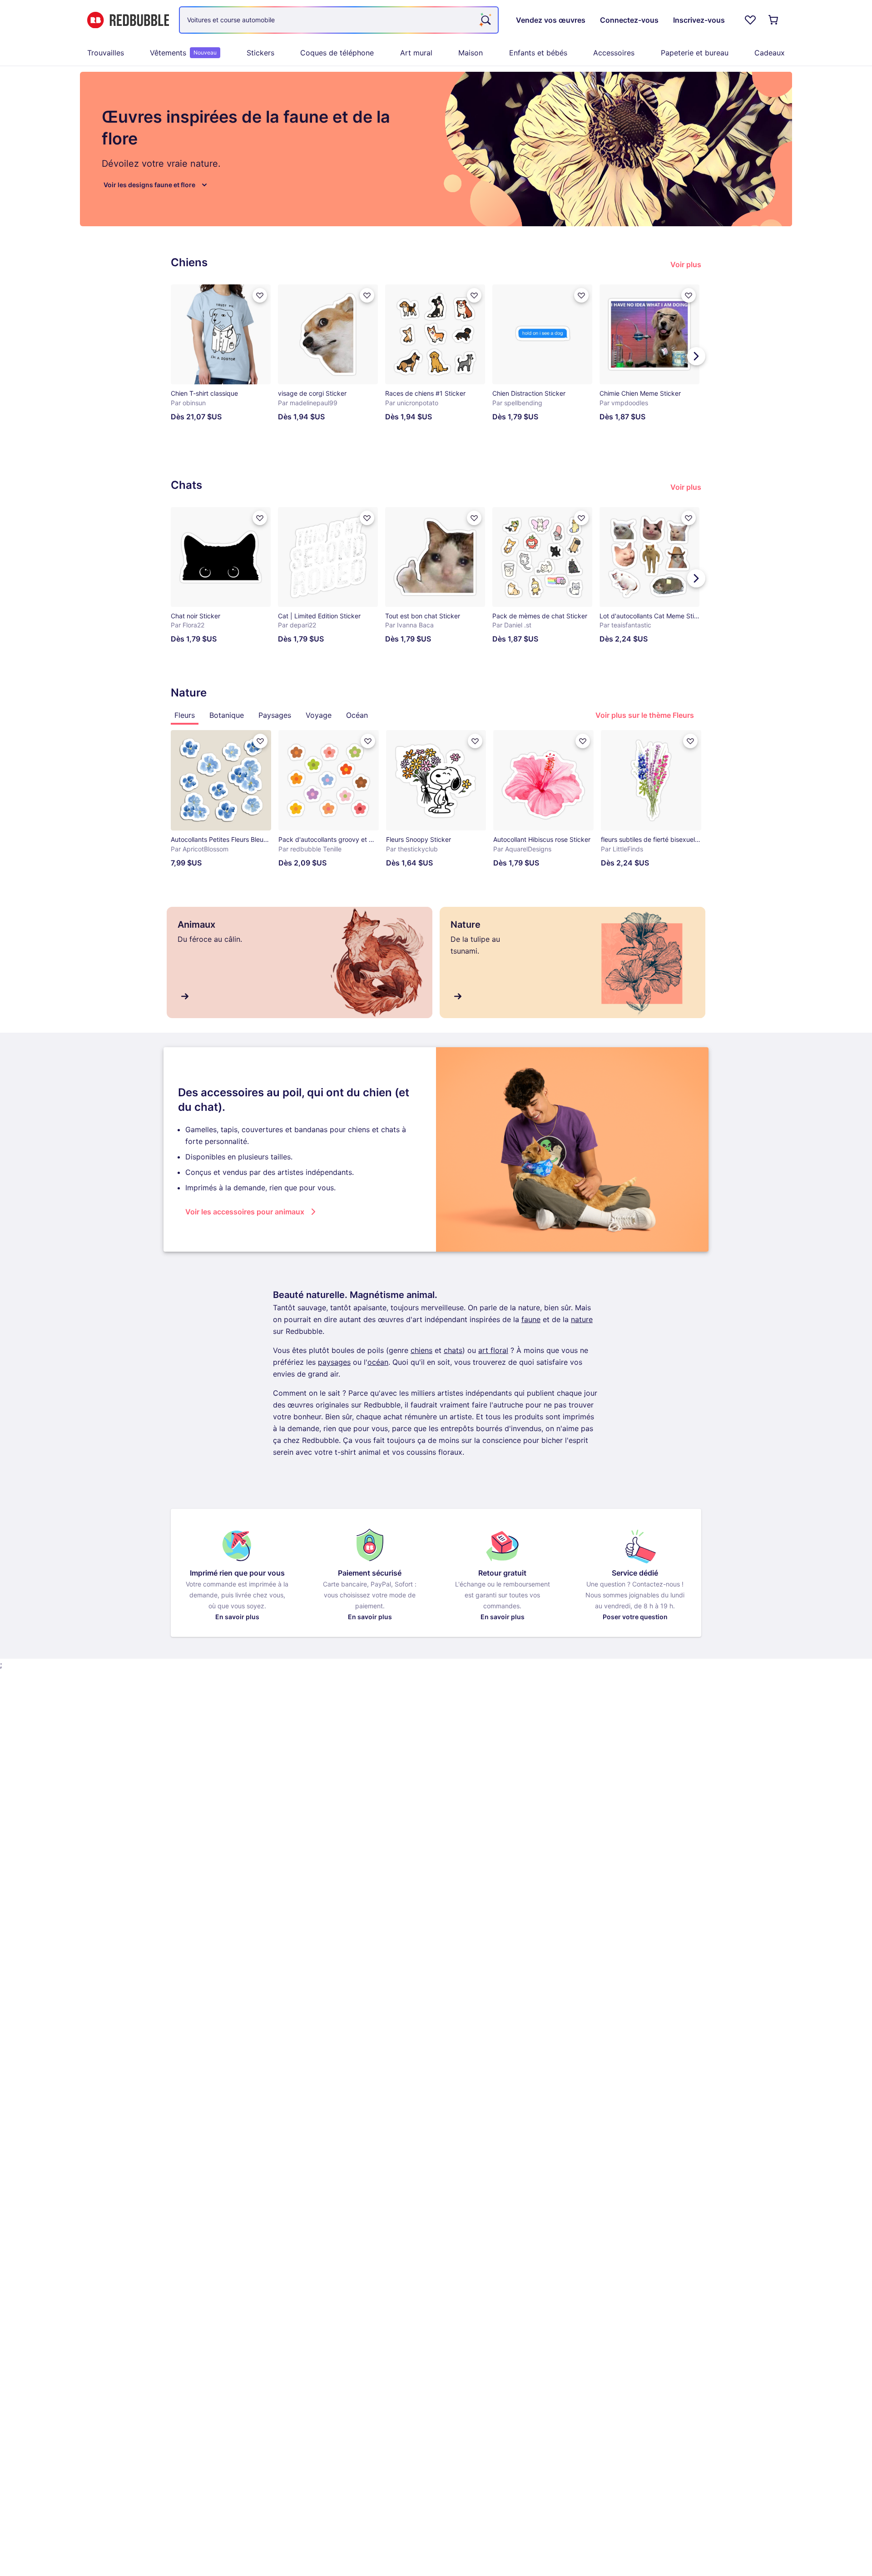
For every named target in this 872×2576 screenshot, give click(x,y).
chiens (421, 1350)
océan (378, 1362)
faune (531, 1319)
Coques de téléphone (337, 53)
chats (453, 1350)
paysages (334, 1362)
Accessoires (614, 53)
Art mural (416, 53)
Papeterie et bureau (695, 53)
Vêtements (183, 53)
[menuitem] (106, 53)
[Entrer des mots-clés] (485, 20)
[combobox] (339, 20)
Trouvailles (106, 53)
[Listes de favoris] (750, 20)
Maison (471, 53)
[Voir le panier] (774, 20)
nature (582, 1319)
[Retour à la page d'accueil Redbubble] (128, 20)
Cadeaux (770, 53)
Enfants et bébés (538, 53)
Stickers (260, 53)
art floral (493, 1350)
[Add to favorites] (260, 295)
